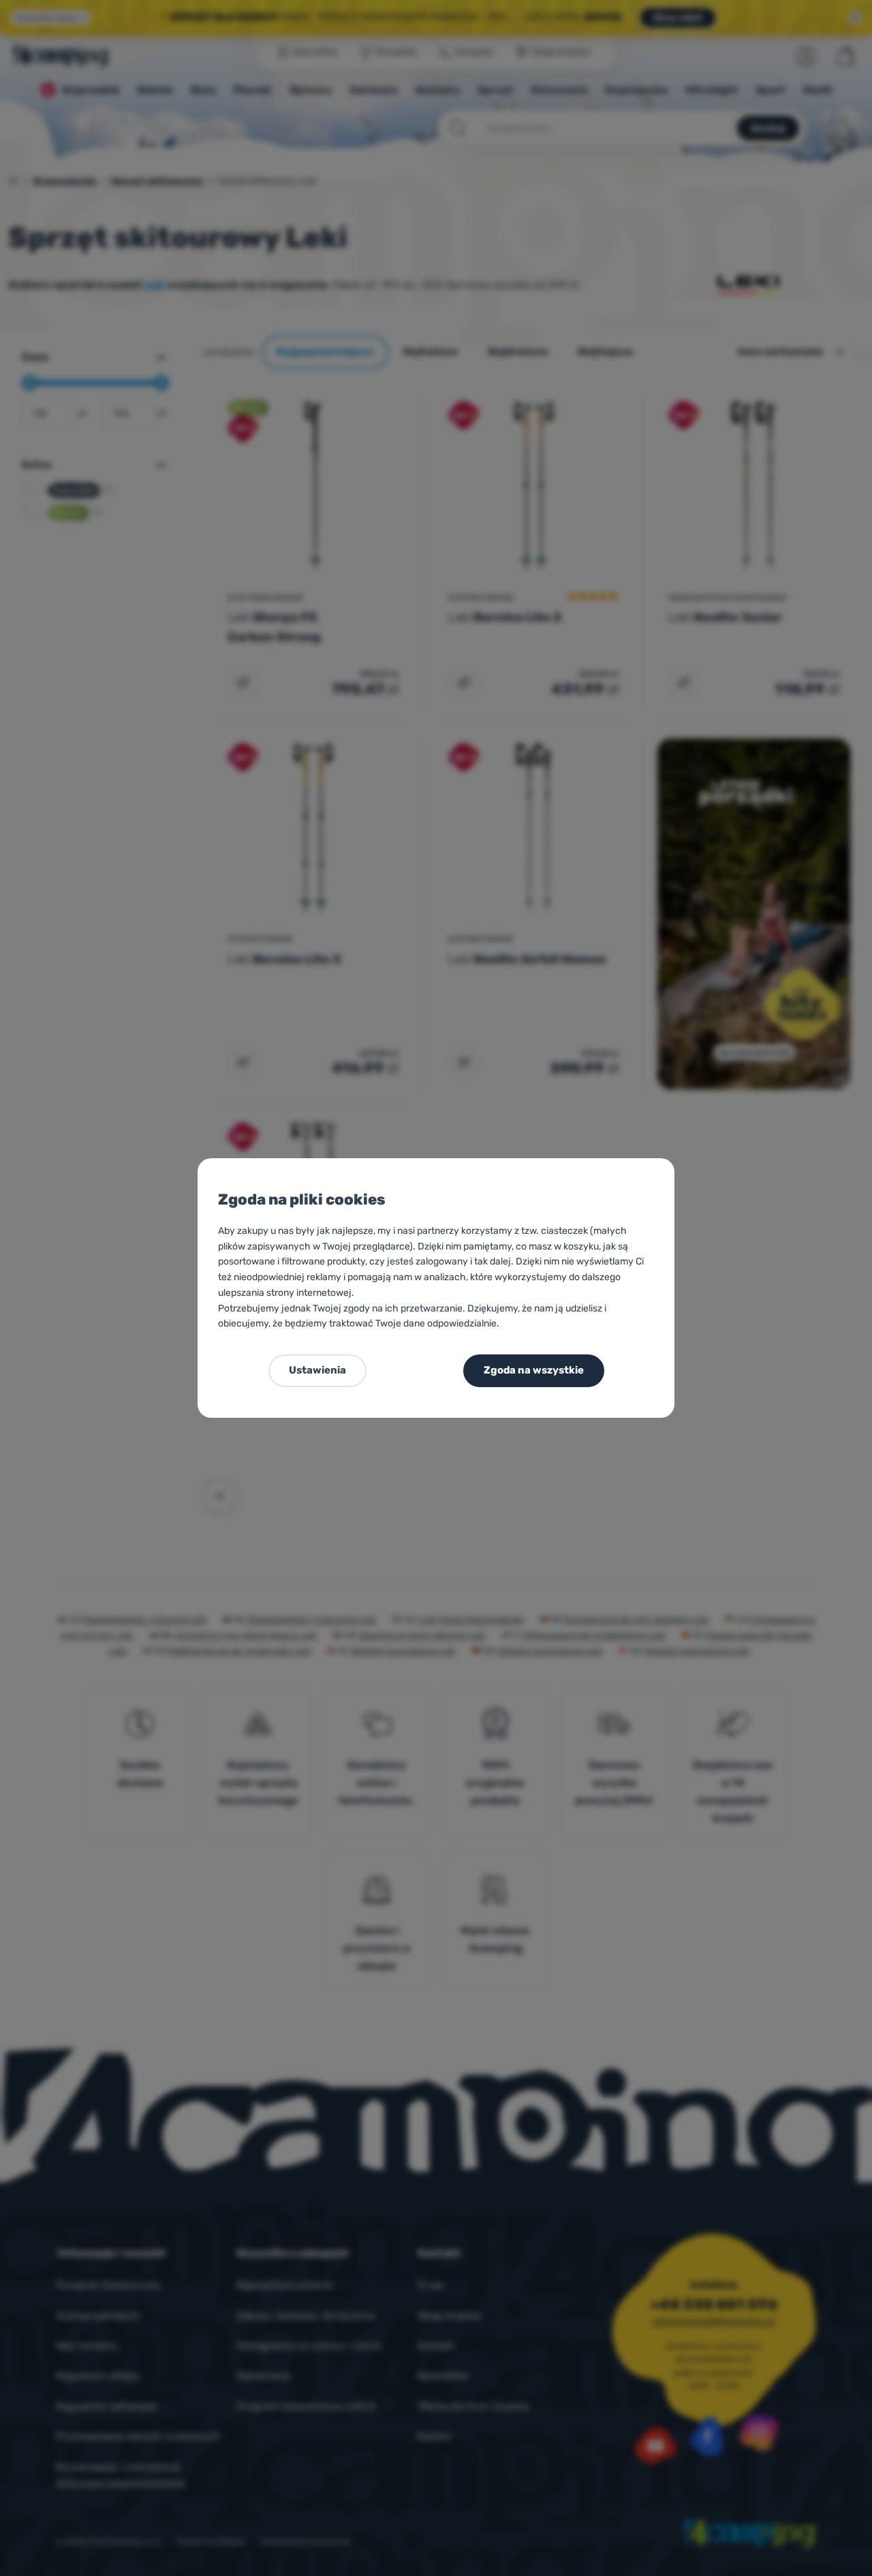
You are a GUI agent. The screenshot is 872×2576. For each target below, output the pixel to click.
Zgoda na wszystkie (534, 1370)
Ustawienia (317, 1370)
